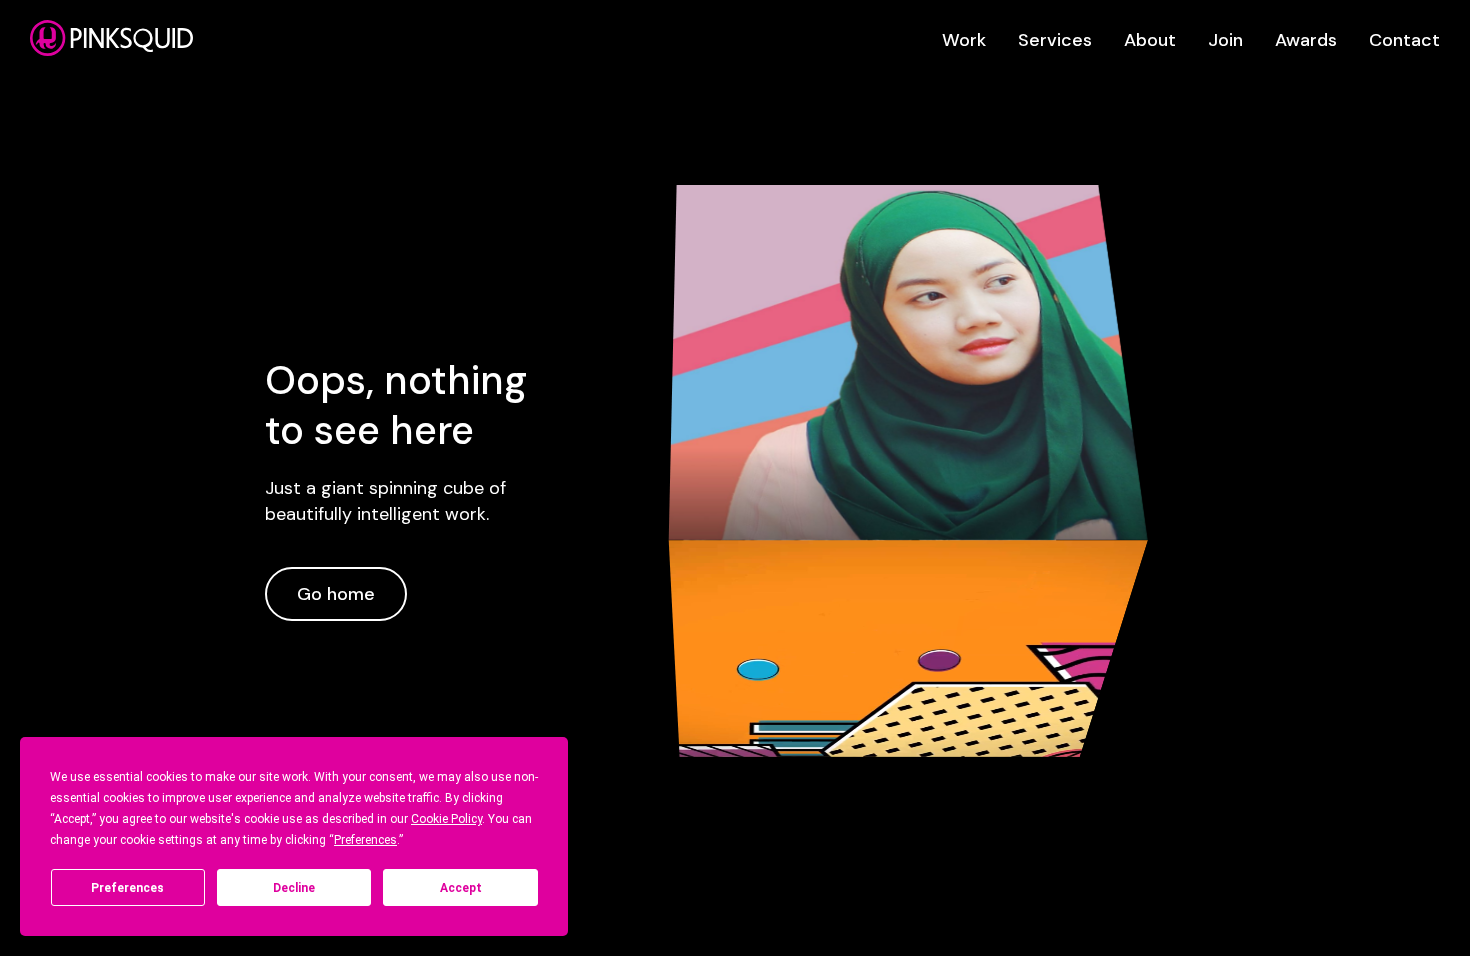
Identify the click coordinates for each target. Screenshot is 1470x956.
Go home (336, 594)
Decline (294, 888)
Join (1225, 40)
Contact (1404, 40)
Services (1055, 40)
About (1150, 40)
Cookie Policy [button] (446, 819)
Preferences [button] (365, 840)
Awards (1306, 40)
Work (964, 40)
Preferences (127, 888)
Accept (461, 888)
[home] (111, 38)
